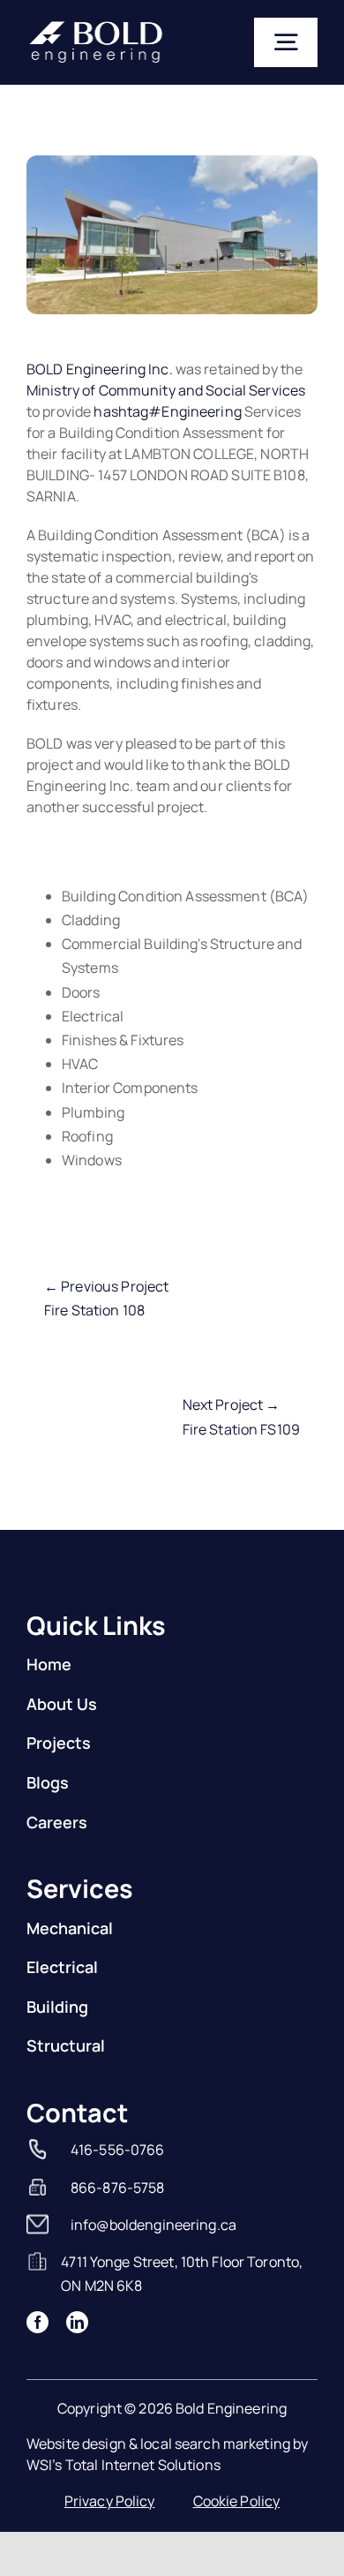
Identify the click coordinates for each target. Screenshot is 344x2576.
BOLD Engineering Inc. (100, 369)
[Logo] (96, 26)
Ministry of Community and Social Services (166, 390)
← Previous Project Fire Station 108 (106, 1298)
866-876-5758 (118, 2188)
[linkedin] (77, 2322)
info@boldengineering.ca (153, 2225)
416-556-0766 (118, 2150)
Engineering (167, 411)
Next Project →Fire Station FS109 (241, 1416)
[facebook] (37, 2322)
